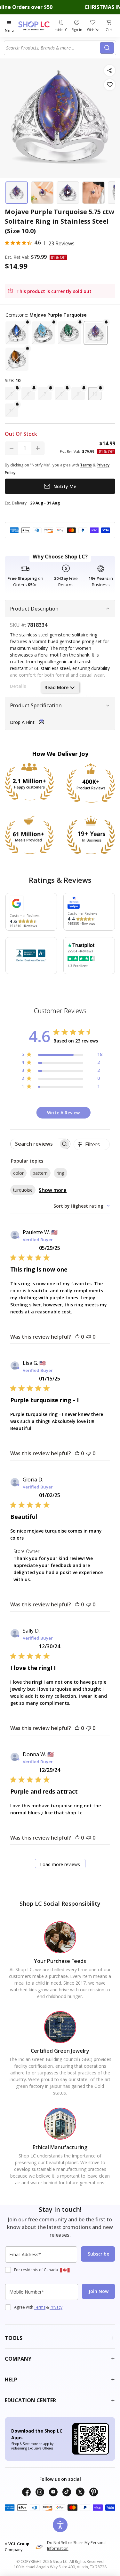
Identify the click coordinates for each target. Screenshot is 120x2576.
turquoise (23, 1190)
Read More (56, 687)
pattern (40, 1173)
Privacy (56, 2307)
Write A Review (63, 1113)
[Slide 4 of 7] (93, 193)
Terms (40, 2307)
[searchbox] (35, 1144)
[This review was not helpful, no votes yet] (89, 1337)
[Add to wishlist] (110, 85)
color (18, 1173)
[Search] (107, 48)
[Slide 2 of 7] (42, 193)
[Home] (35, 26)
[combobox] (53, 48)
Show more (53, 1190)
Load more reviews (60, 1864)
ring (60, 1173)
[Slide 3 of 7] (68, 193)
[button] (17, 333)
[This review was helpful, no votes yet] (77, 1337)
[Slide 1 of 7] (17, 193)
